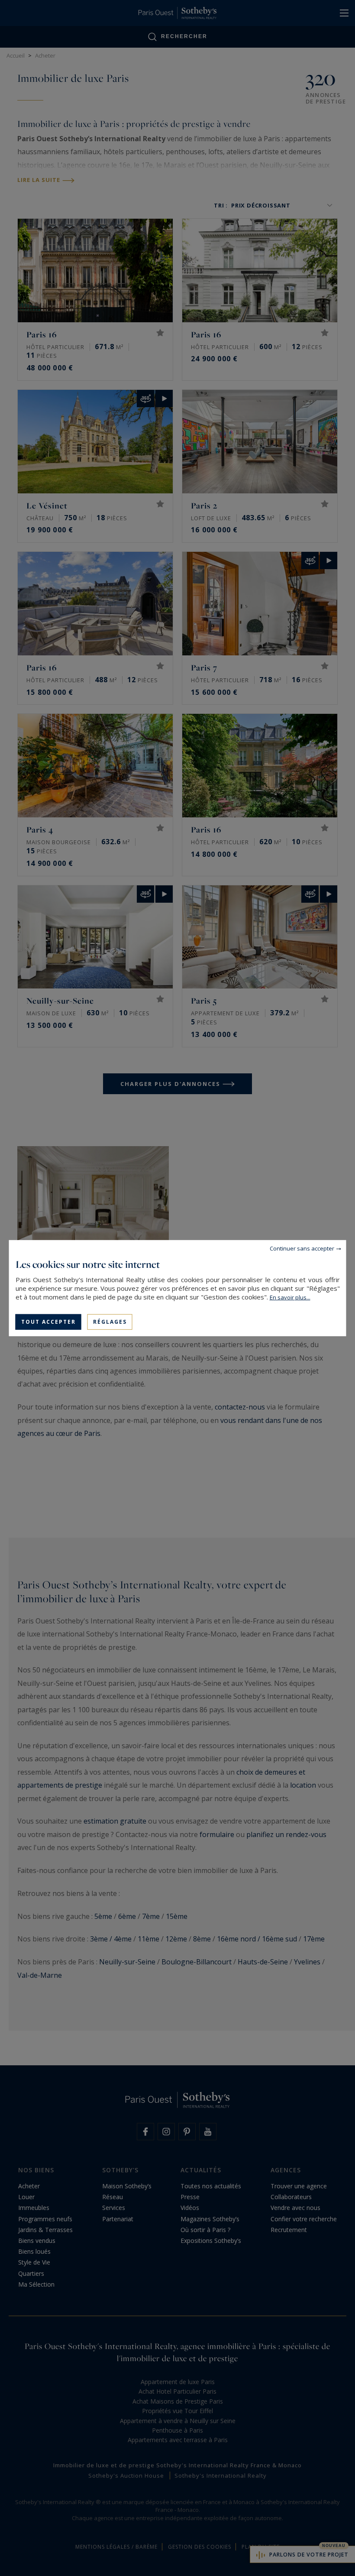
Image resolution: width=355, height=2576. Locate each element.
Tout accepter (48, 1321)
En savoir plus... (290, 1297)
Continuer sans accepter (302, 1248)
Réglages (110, 1321)
